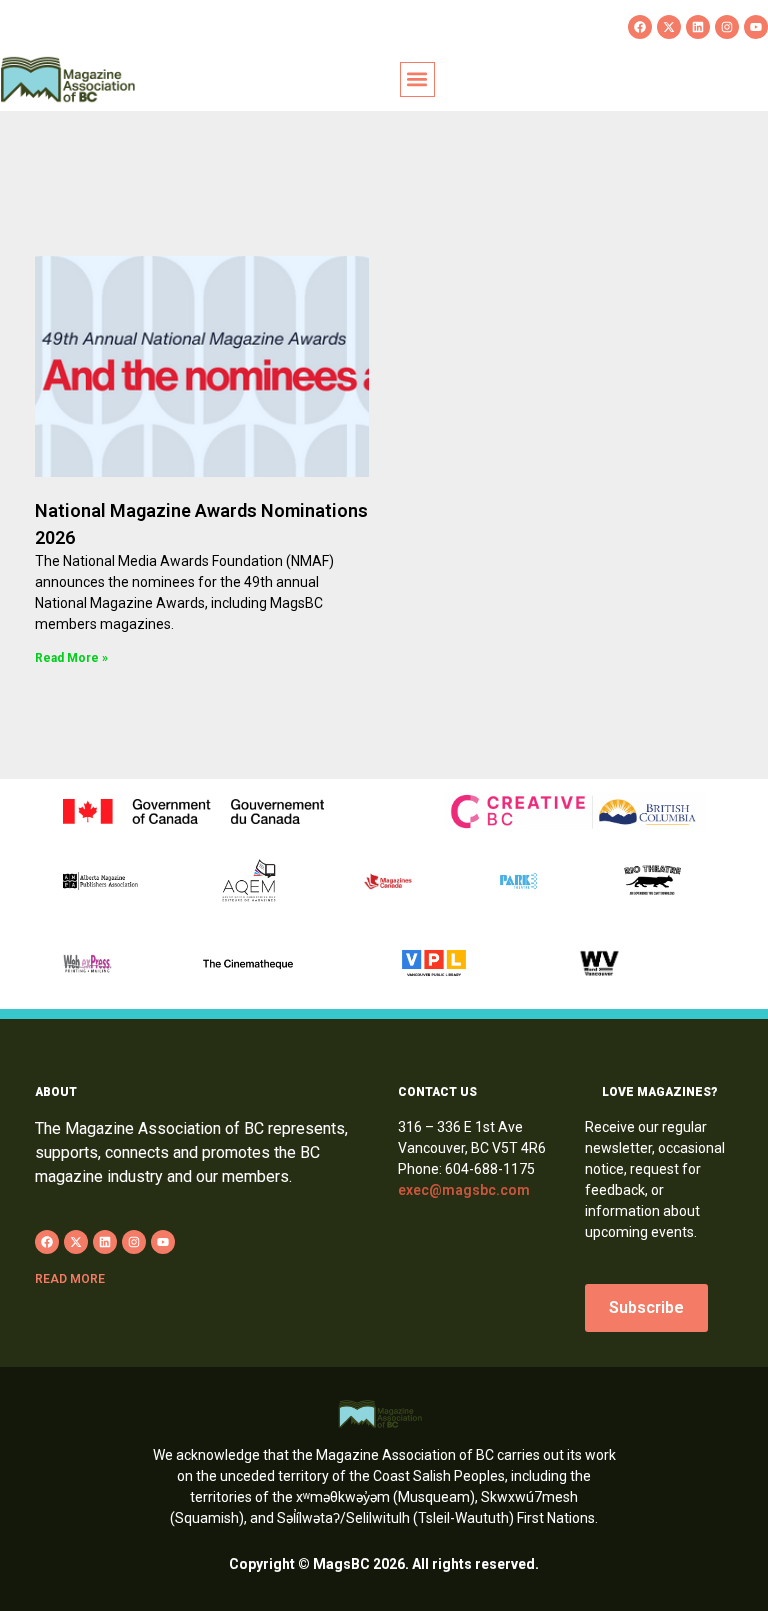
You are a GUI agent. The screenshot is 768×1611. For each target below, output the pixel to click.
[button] (417, 79)
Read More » (71, 658)
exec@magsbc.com (464, 1190)
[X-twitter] (669, 27)
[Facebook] (640, 27)
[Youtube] (756, 27)
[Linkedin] (698, 27)
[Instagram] (727, 27)
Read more (70, 1279)
